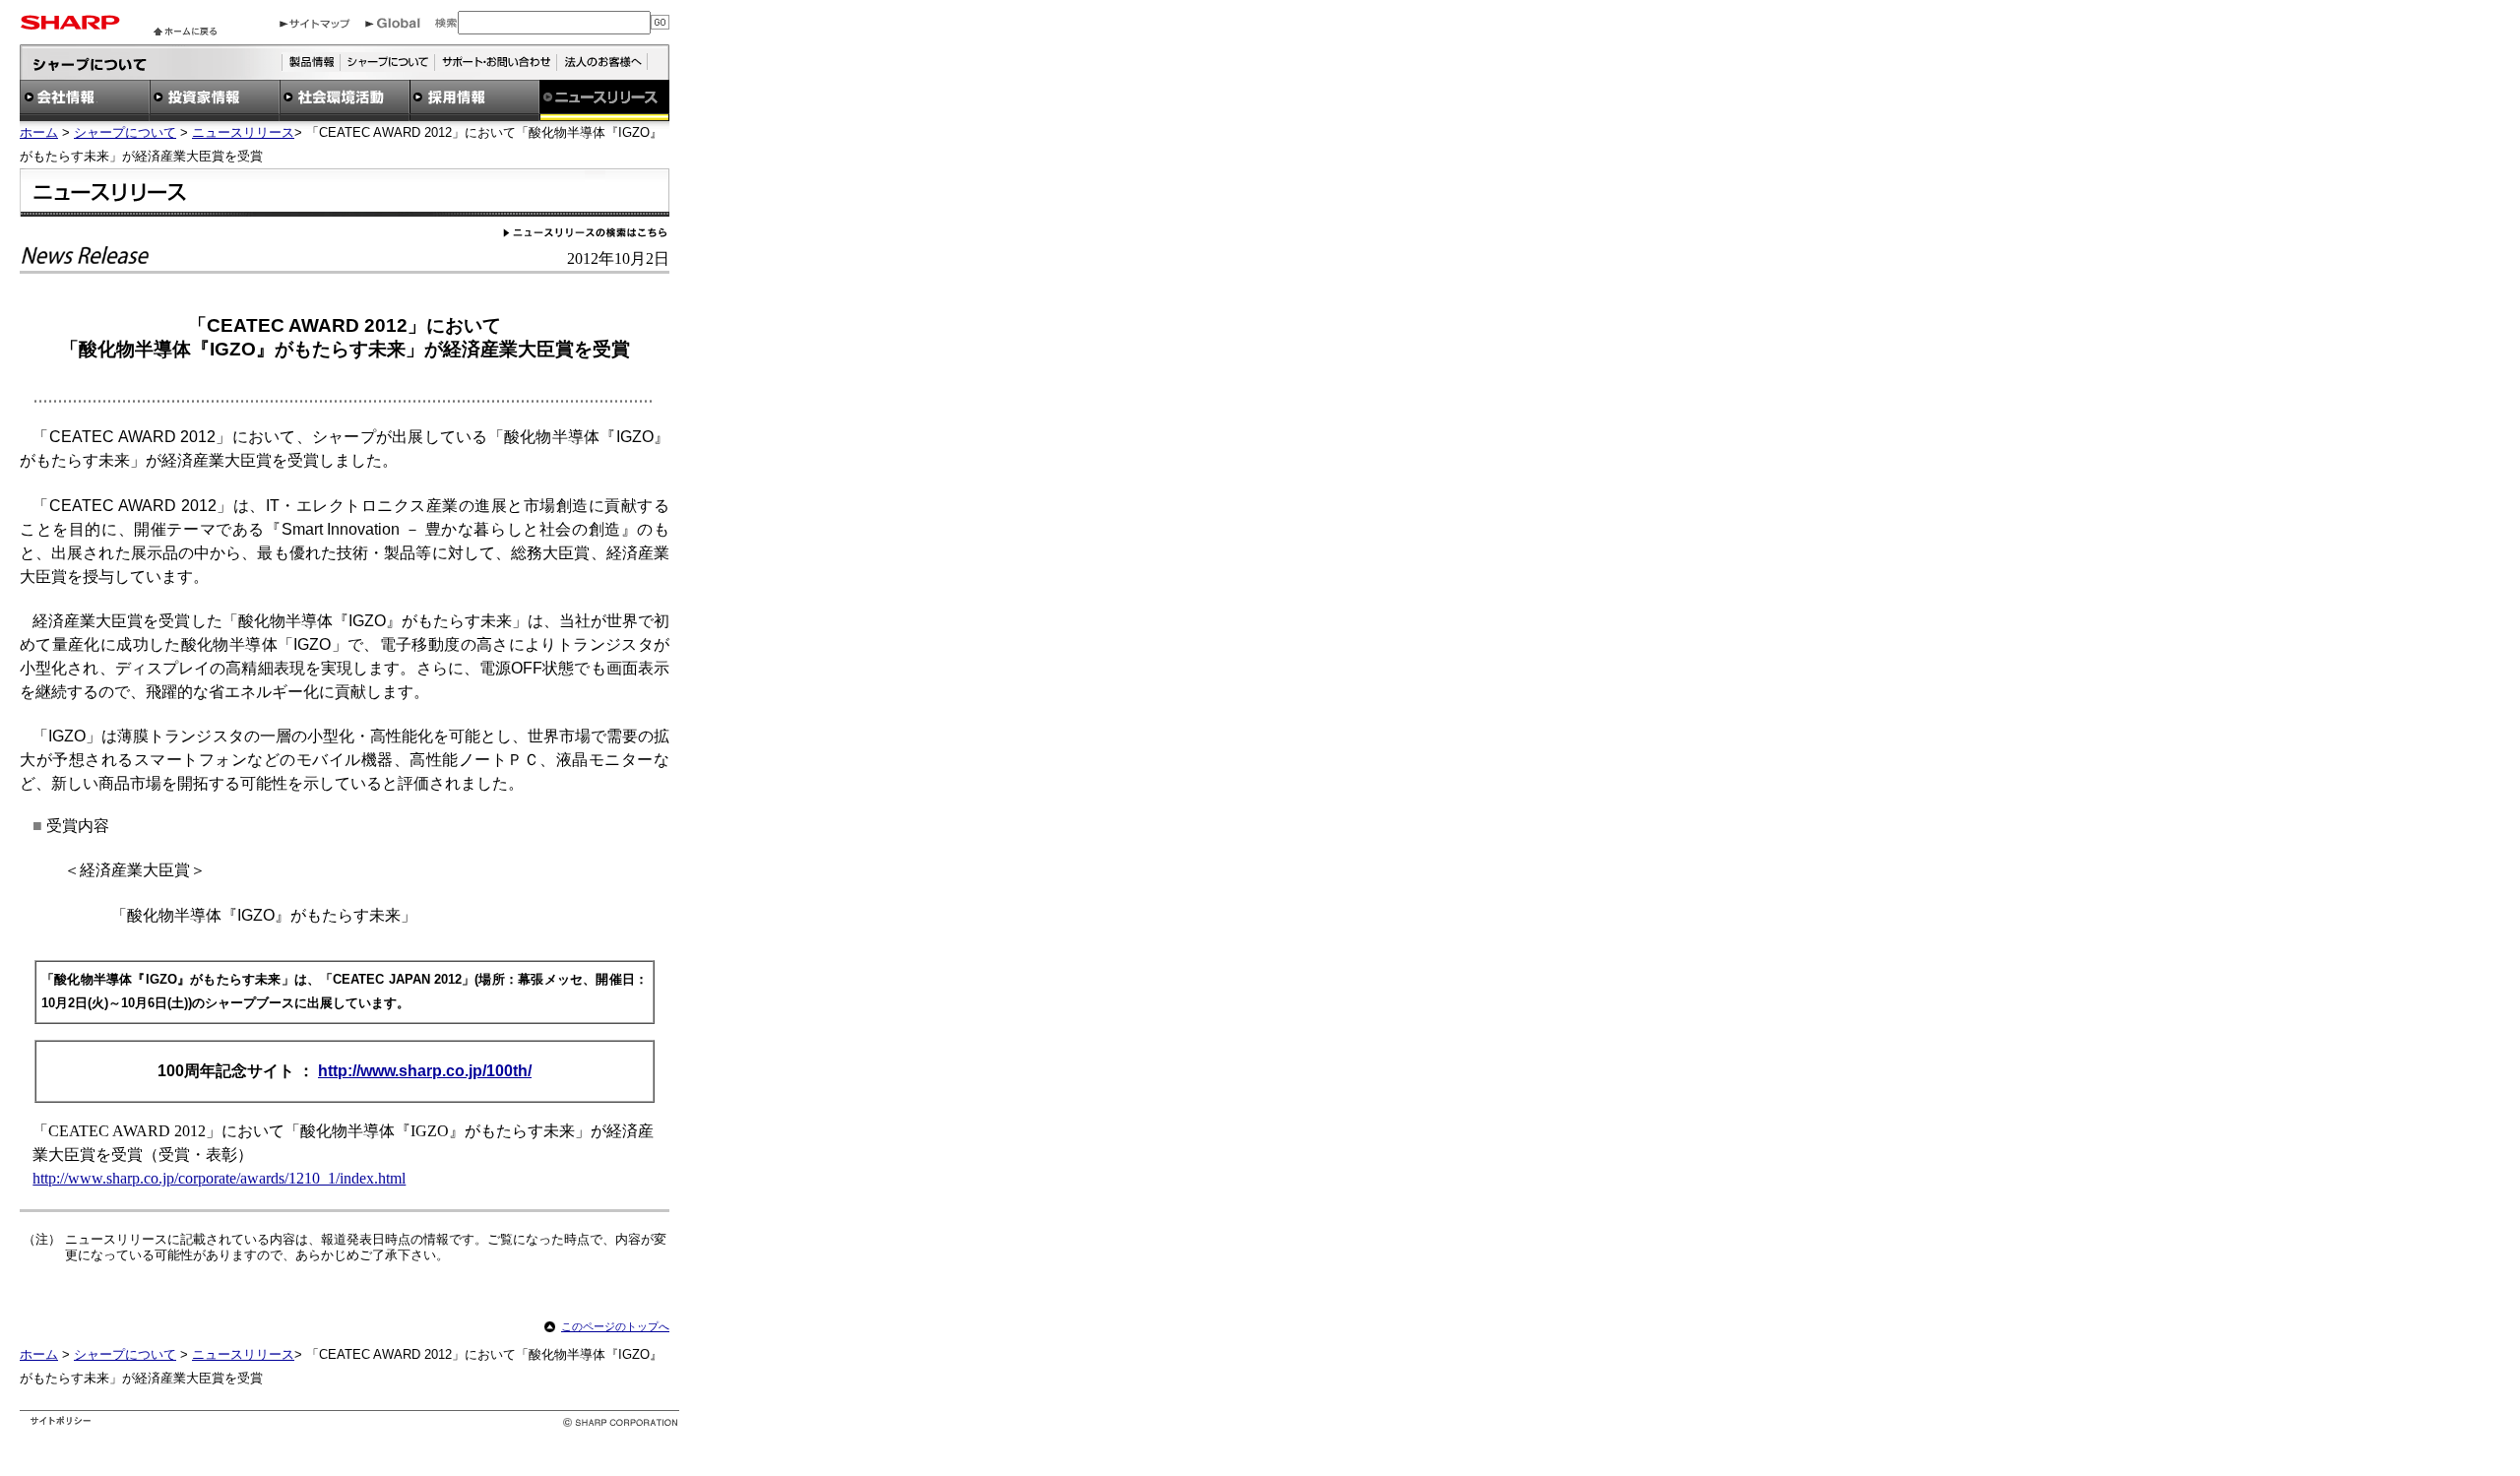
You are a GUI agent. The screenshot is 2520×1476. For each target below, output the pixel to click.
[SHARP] (70, 24)
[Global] (393, 23)
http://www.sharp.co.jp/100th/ (425, 1071)
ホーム (39, 132)
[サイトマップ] (315, 23)
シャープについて (125, 132)
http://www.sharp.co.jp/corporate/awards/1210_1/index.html (219, 1178)
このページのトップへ (615, 1326)
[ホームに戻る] (185, 30)
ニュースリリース (243, 132)
